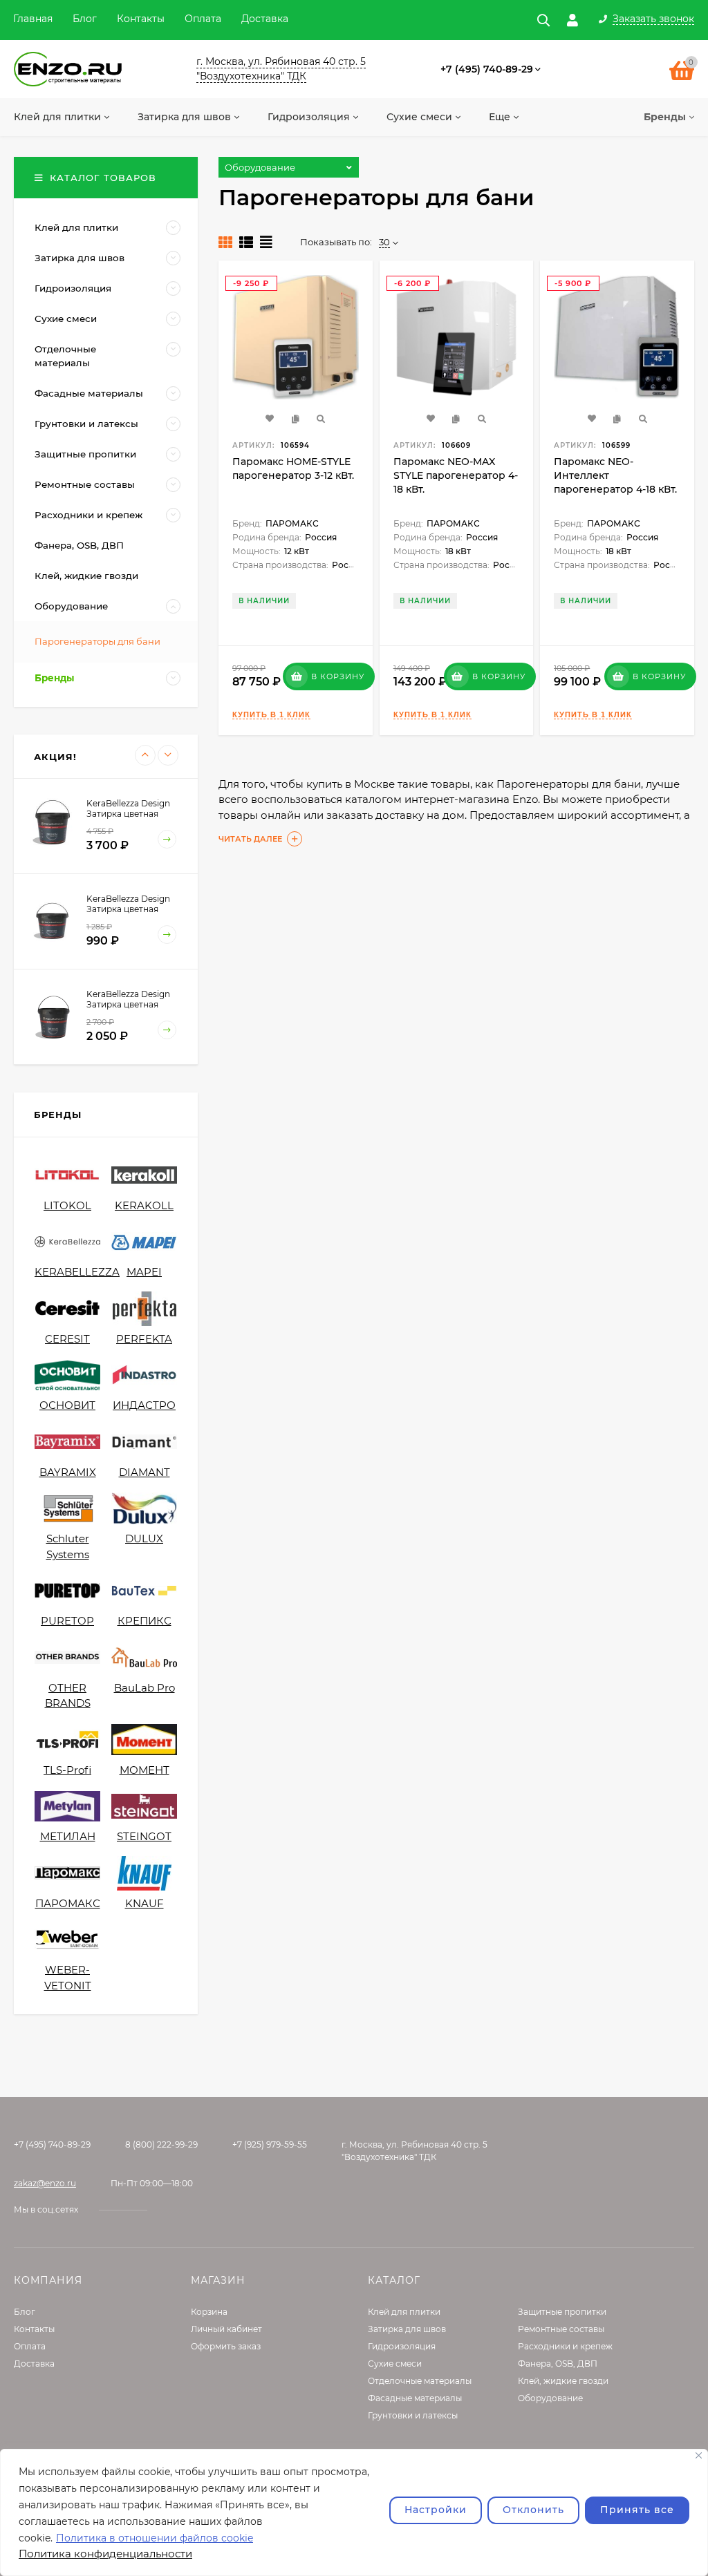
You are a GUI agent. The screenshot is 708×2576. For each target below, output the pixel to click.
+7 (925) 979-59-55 (270, 2144)
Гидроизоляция (402, 2346)
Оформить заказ (226, 2346)
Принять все (637, 2510)
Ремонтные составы (561, 2329)
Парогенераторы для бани (97, 641)
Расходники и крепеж (565, 2346)
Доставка (265, 19)
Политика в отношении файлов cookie (155, 2538)
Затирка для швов (407, 2329)
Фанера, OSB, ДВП (558, 2364)
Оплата (203, 19)
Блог (85, 19)
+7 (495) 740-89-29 (487, 69)
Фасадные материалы (415, 2398)
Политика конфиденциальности (105, 2554)
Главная (33, 19)
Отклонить (533, 2510)
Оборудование (550, 2398)
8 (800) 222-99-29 (161, 2144)
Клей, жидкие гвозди (563, 2381)
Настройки (436, 2510)
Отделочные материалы (420, 2381)
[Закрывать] (699, 2455)
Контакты (141, 19)
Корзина (209, 2312)
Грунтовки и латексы (413, 2415)
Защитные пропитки (562, 2312)
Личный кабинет (226, 2329)
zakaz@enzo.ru (45, 2183)
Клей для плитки (404, 2312)
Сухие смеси (395, 2364)
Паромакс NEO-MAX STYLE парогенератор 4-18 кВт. (456, 475)
